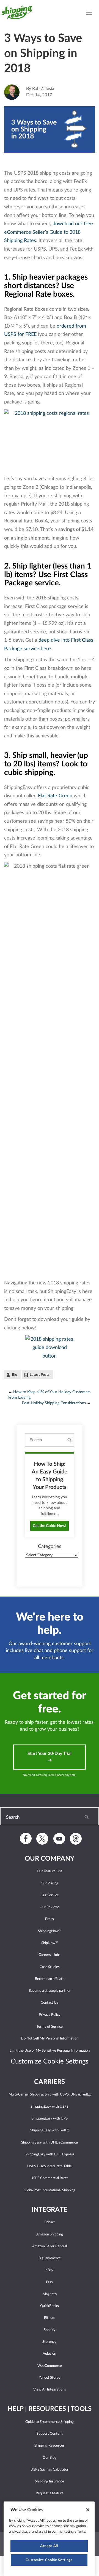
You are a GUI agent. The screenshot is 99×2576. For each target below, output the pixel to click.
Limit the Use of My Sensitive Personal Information (50, 2051)
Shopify (50, 2330)
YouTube (59, 1838)
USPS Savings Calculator (50, 2470)
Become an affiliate (50, 1979)
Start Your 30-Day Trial (50, 1754)
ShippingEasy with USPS (50, 2107)
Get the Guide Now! (50, 1526)
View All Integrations (50, 2390)
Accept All (49, 2546)
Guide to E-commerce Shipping (50, 2422)
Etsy (50, 2282)
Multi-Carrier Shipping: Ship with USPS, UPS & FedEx (50, 2095)
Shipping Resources (50, 2446)
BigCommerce (50, 2258)
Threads (76, 1839)
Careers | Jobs (50, 1955)
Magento (50, 2294)
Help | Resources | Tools (50, 2409)
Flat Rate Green (55, 796)
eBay (50, 2270)
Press (50, 1919)
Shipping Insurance (50, 2481)
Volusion (50, 2354)
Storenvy (50, 2342)
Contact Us (50, 2003)
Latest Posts (40, 1375)
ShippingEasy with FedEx (50, 2130)
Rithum (50, 2318)
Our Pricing (50, 1883)
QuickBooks (50, 2306)
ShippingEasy (19, 12)
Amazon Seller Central (50, 2246)
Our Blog (50, 2458)
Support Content (50, 2434)
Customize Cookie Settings (49, 2560)
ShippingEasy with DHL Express (50, 2154)
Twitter (42, 1839)
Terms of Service (50, 2027)
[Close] (88, 2510)
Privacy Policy (50, 2015)
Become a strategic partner (50, 1991)
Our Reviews (50, 1907)
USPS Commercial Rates (50, 2178)
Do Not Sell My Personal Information (50, 2039)
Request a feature (50, 2493)
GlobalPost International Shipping (50, 2190)
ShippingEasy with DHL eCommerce (50, 2143)
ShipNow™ (50, 1943)
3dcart (50, 2222)
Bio (14, 1375)
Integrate (50, 2210)
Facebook (26, 1838)
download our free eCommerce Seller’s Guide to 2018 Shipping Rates (49, 232)
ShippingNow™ (50, 1931)
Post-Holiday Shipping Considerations (54, 1403)
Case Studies (50, 1967)
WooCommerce (50, 2366)
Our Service (50, 1895)
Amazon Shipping (50, 2234)
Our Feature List (50, 1871)
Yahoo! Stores (50, 2378)
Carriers (50, 2082)
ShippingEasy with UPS (50, 2119)
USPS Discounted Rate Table (50, 2166)
